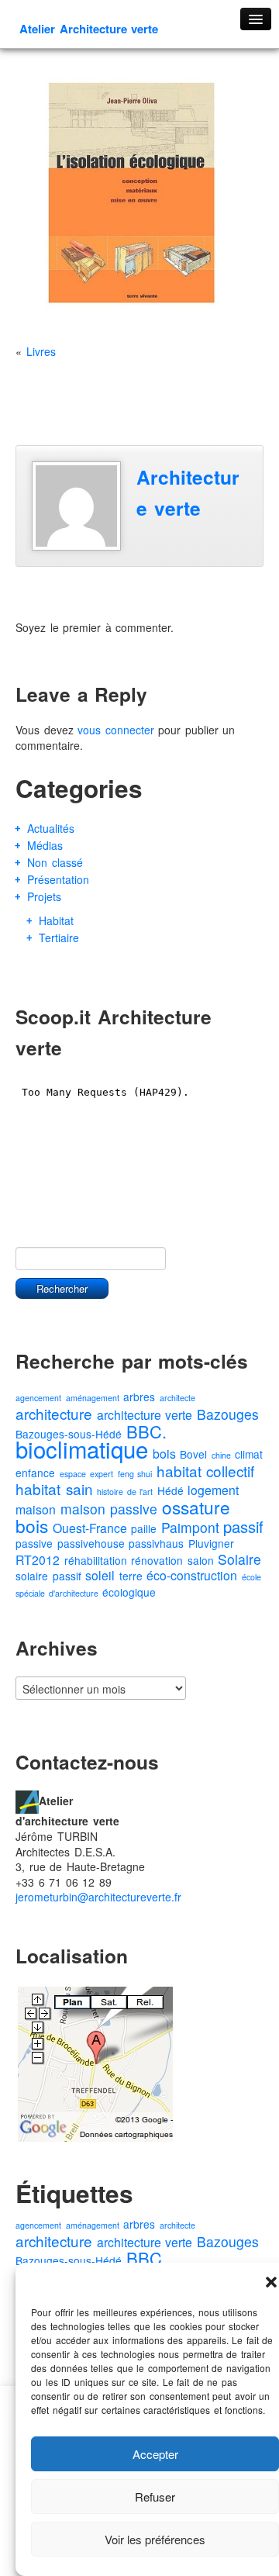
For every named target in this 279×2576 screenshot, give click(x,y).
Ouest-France (90, 1528)
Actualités (51, 828)
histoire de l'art (125, 1492)
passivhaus (156, 1543)
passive (34, 1543)
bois (164, 1454)
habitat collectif (206, 1471)
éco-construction (192, 1575)
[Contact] (27, 1801)
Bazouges (228, 1414)
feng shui (135, 1474)
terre (131, 1576)
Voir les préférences (155, 2539)
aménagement (93, 1398)
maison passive (109, 1509)
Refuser (155, 2497)
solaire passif (48, 1576)
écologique (129, 1592)
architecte (177, 1398)
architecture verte (145, 1415)
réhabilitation (96, 1560)
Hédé (170, 1490)
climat (249, 1454)
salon (201, 1560)
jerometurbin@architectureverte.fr (98, 1897)
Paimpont (190, 1527)
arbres (139, 1397)
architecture (54, 1413)
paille (144, 1528)
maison (36, 1509)
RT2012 (38, 1560)
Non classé (55, 862)
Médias (45, 845)
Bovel (193, 1454)
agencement (38, 1398)
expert (102, 1474)
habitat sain (54, 1488)
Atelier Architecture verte (89, 29)
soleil (100, 1575)
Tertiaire (59, 938)
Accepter (155, 2454)
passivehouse (91, 1543)
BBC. (146, 1431)
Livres (41, 351)
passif (243, 1526)
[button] (271, 2282)
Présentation (58, 879)
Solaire (239, 1559)
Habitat (56, 920)
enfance (35, 1473)
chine (221, 1455)
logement (213, 1490)
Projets (44, 896)
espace (73, 1474)
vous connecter (116, 730)
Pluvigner (211, 1543)
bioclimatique (82, 1449)
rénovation (157, 1560)
